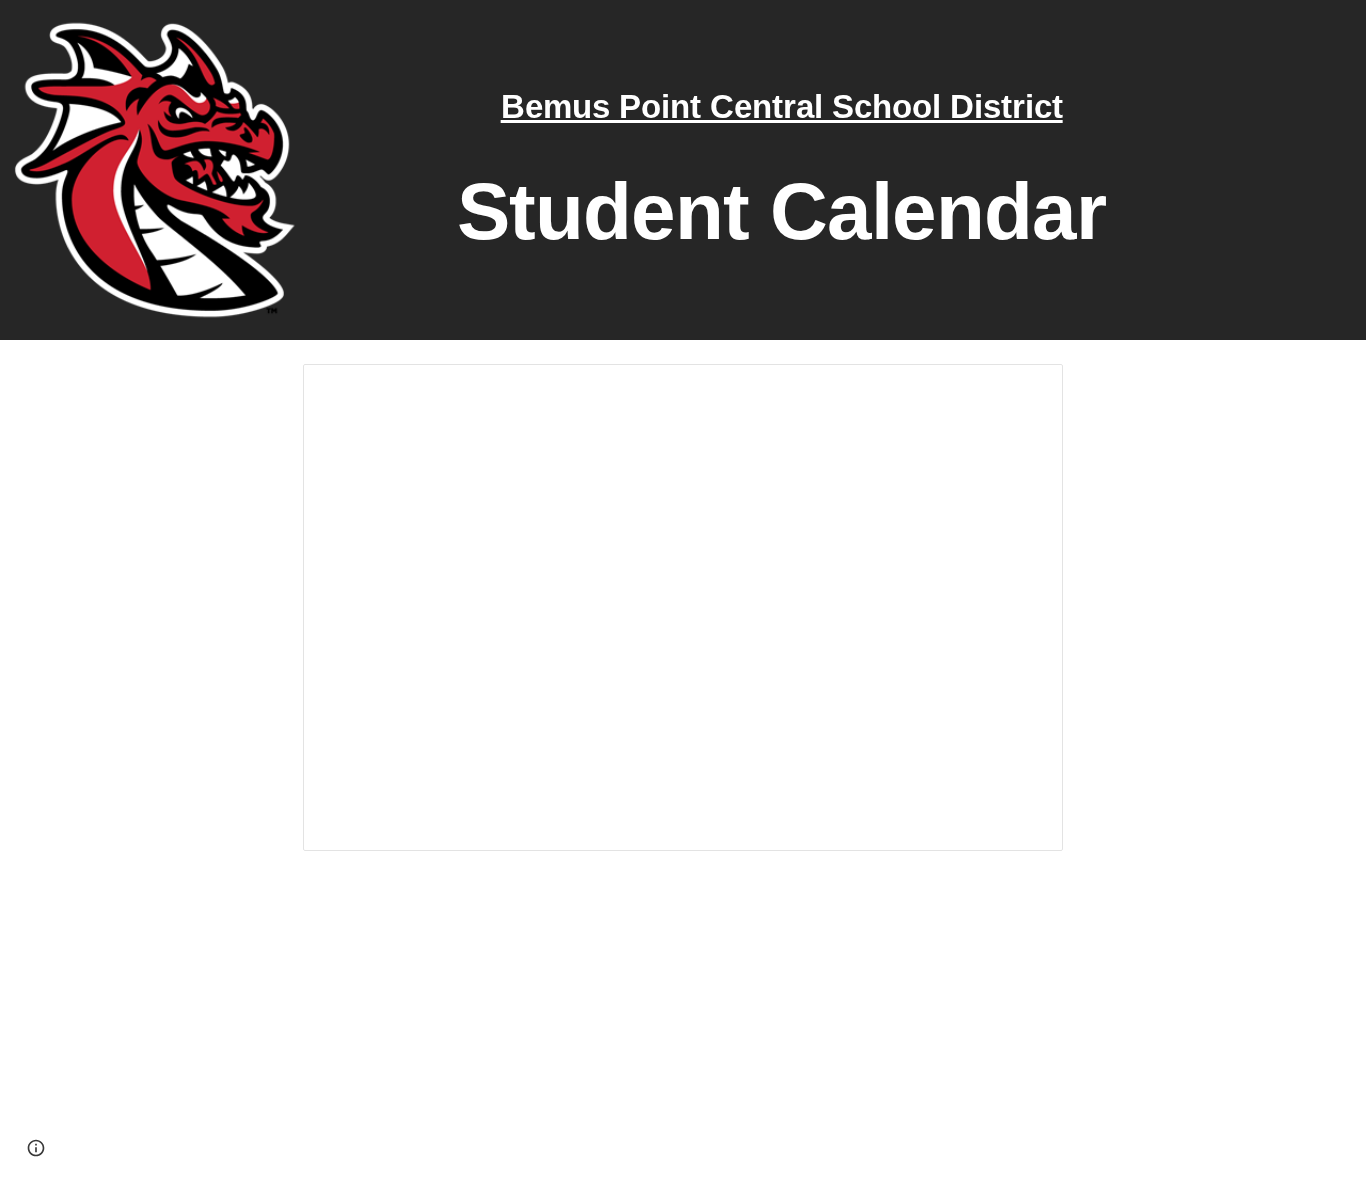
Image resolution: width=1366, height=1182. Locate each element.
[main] (781, 170)
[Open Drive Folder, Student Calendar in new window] (1025, 390)
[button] (36, 1148)
